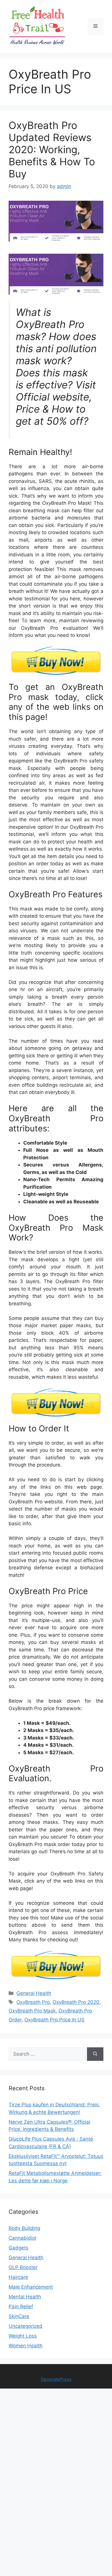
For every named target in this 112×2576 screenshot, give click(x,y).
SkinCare (19, 2316)
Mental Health (25, 2297)
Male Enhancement (31, 2287)
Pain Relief (21, 2306)
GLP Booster (23, 2267)
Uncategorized (26, 2326)
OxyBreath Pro (33, 2002)
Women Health (26, 2346)
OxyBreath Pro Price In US (54, 2020)
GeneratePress (56, 2379)
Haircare (18, 2277)
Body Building (24, 2228)
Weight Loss (23, 2336)
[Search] (95, 2054)
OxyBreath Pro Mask (32, 2011)
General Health (34, 1993)
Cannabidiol (22, 2238)
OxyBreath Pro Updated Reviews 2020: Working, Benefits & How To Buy (52, 149)
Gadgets (19, 2248)
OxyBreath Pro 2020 (76, 2002)
